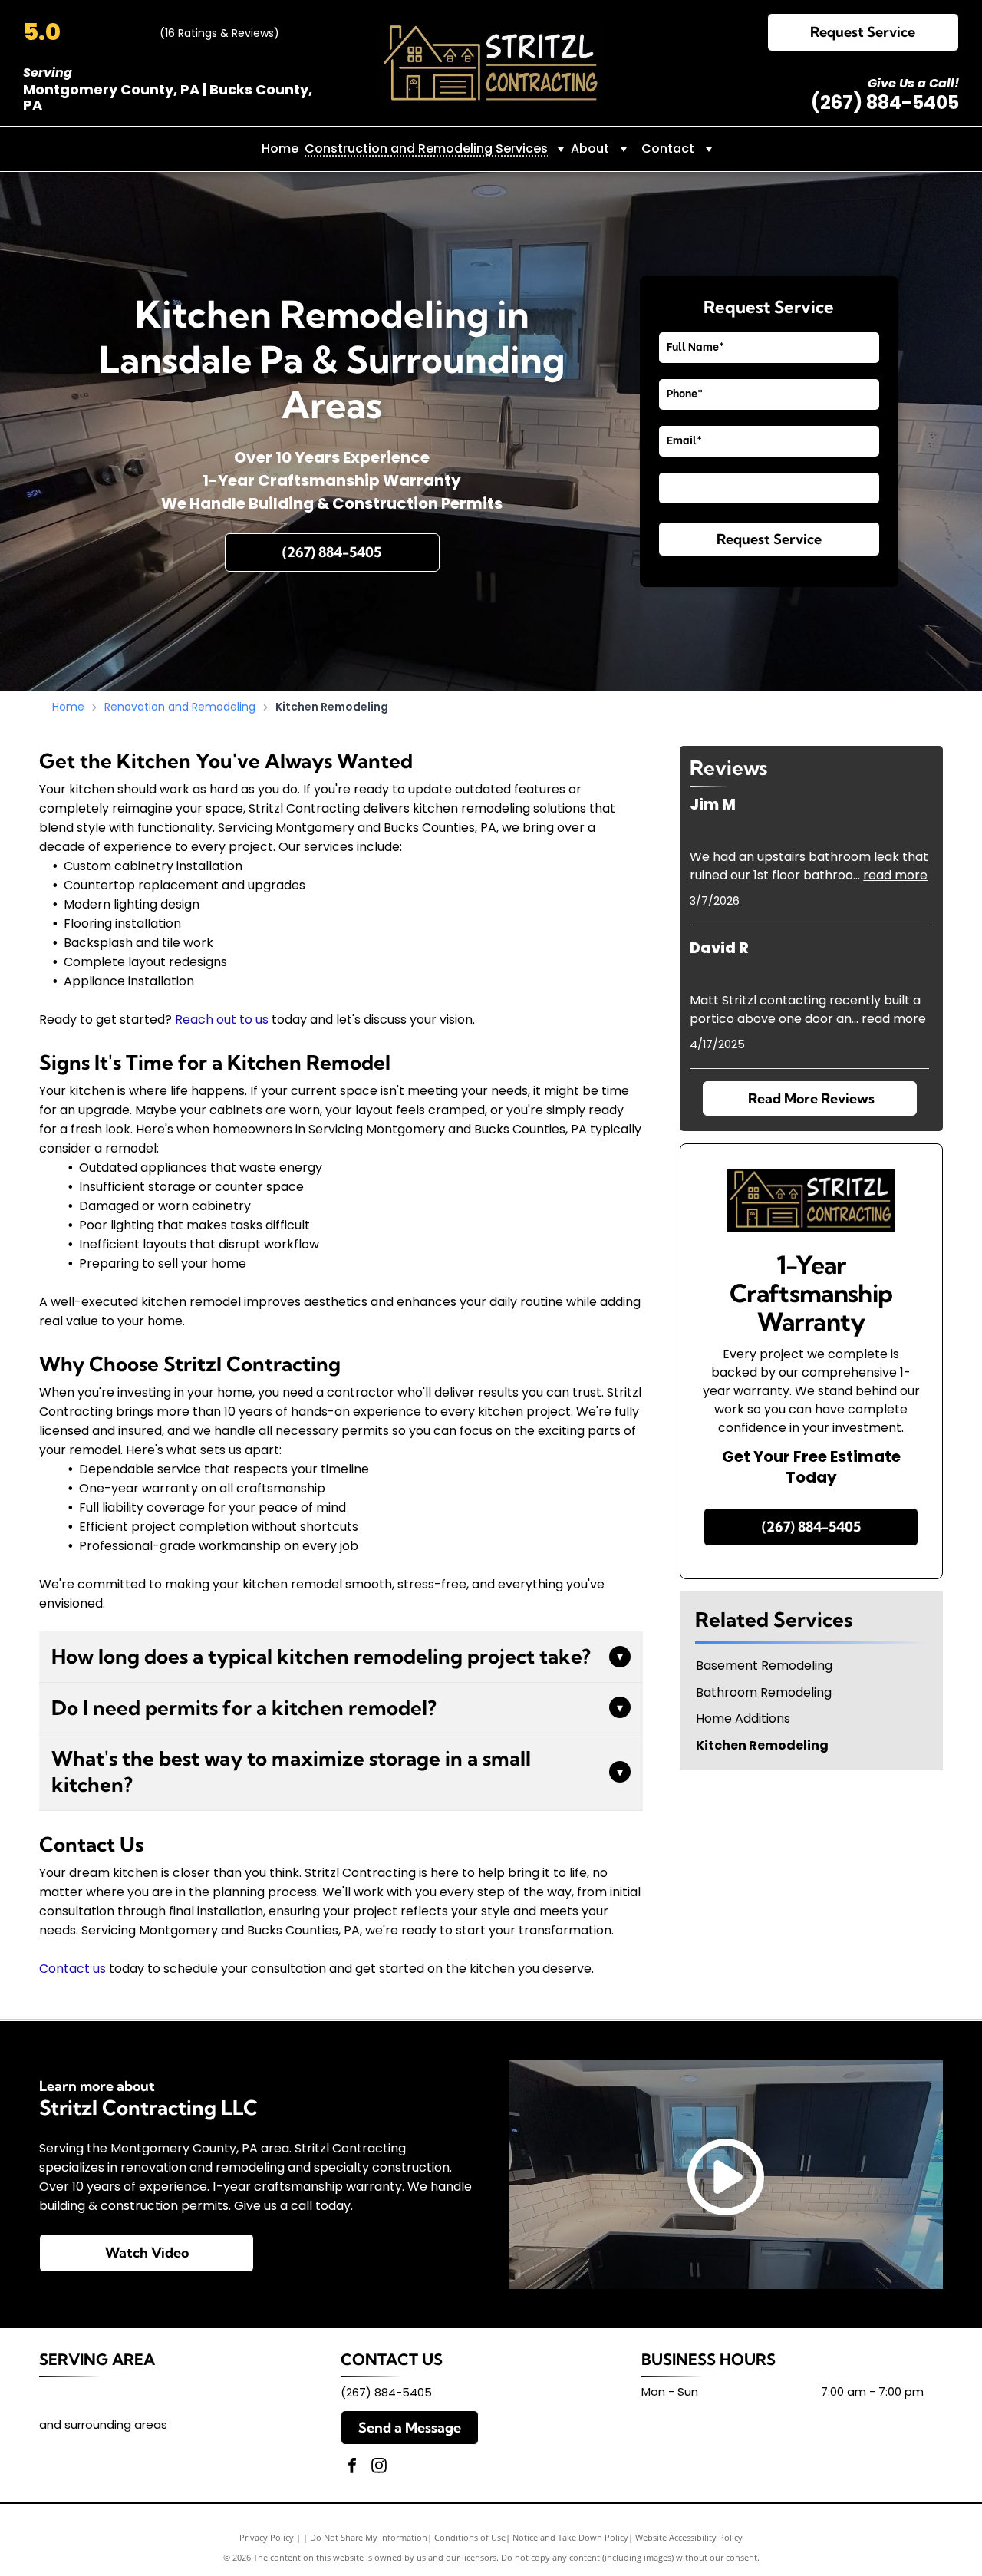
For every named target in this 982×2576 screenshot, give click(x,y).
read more (895, 875)
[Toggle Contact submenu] (709, 149)
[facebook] (352, 2467)
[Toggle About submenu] (624, 149)
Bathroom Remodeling (764, 1693)
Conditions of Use (470, 2537)
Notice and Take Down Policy (570, 2537)
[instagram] (379, 2467)
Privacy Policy (267, 2537)
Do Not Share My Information (369, 2537)
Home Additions (743, 1719)
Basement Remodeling (764, 1666)
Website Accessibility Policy (689, 2537)
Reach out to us (222, 1019)
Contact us (72, 1969)
